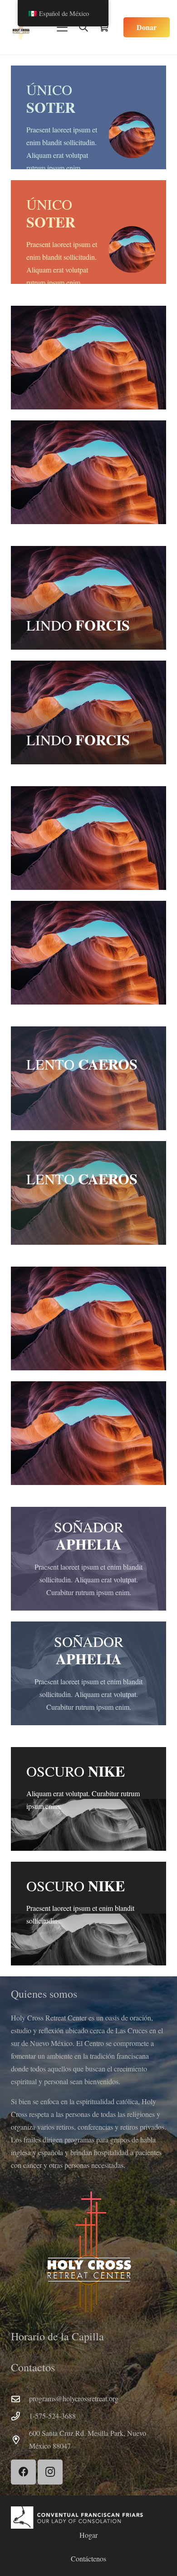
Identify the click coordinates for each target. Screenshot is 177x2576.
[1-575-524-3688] (20, 2416)
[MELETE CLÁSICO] (88, 358)
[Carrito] (103, 27)
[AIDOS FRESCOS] (88, 838)
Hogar (88, 2535)
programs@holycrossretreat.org (74, 2398)
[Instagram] (50, 2472)
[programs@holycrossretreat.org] (20, 2399)
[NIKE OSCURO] (88, 1799)
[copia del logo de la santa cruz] (21, 27)
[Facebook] (23, 2472)
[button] (62, 27)
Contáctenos (88, 2558)
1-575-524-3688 (52, 2416)
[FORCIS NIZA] (88, 598)
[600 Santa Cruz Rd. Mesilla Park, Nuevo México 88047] (20, 2440)
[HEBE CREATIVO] (88, 1318)
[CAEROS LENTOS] (88, 1078)
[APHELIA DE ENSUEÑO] (88, 1559)
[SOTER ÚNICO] (88, 117)
